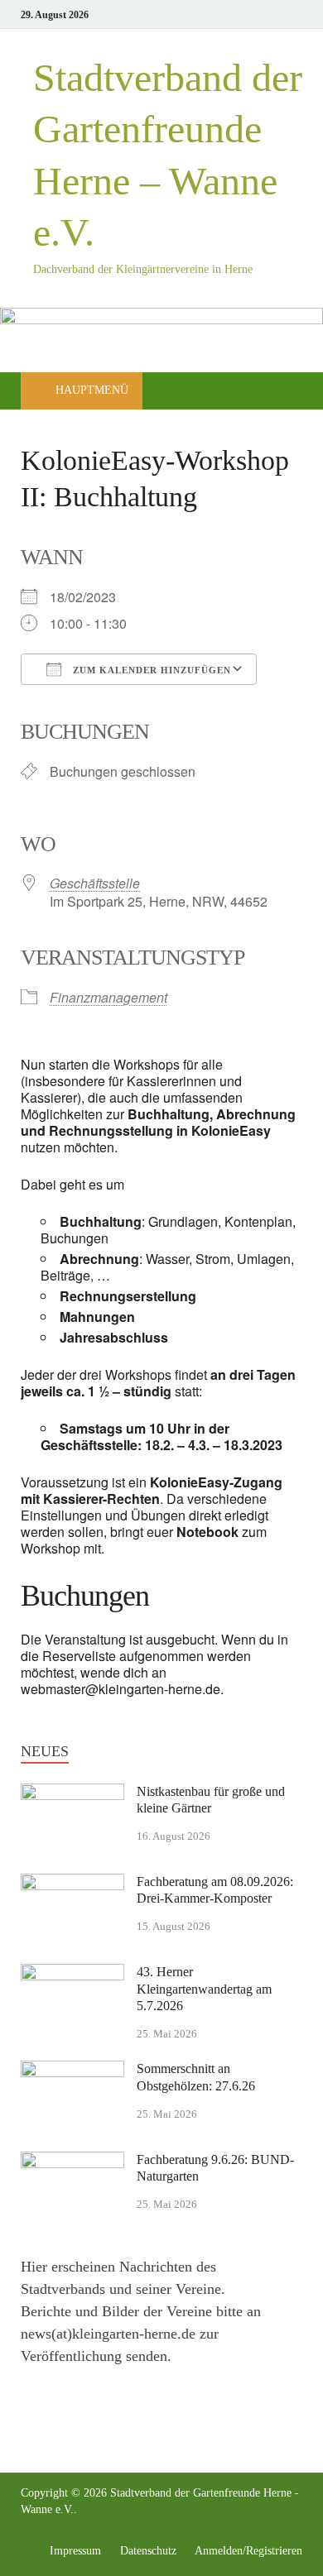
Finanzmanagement (108, 997)
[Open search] (282, 392)
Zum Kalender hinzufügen (150, 670)
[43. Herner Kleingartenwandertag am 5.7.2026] (72, 1975)
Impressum (75, 2551)
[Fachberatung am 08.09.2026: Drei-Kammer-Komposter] (72, 1884)
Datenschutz (148, 2551)
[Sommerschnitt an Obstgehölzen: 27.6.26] (72, 2071)
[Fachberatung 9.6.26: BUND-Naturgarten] (72, 2162)
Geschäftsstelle (95, 883)
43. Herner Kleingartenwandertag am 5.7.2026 (204, 1989)
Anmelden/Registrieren (248, 2551)
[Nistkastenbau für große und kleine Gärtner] (72, 1794)
